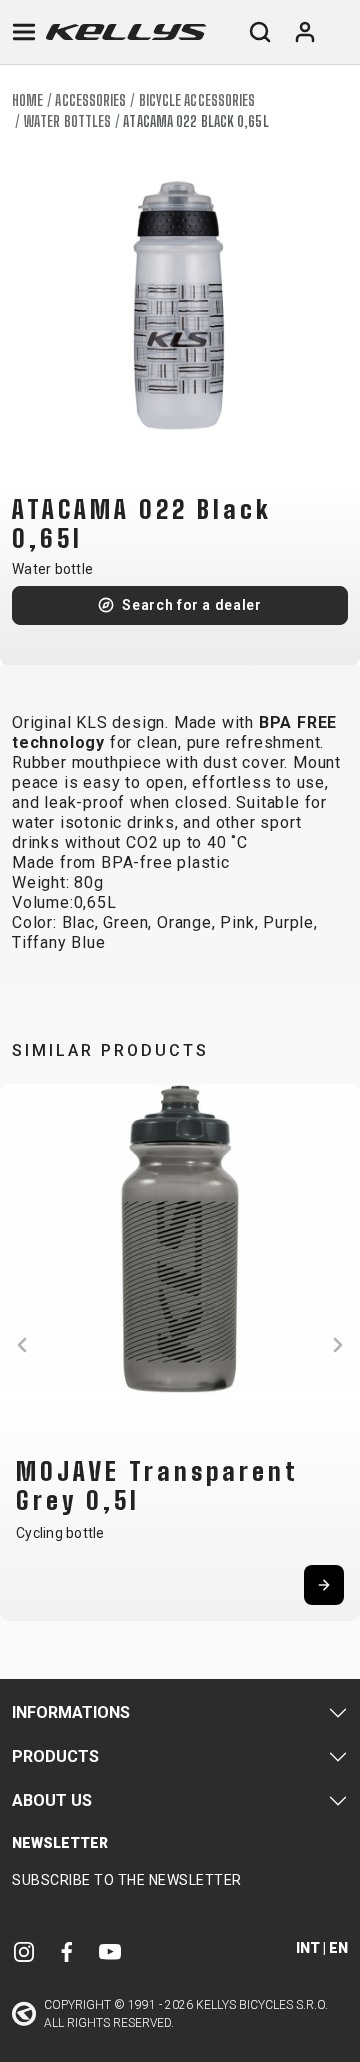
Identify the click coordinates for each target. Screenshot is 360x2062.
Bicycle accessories (197, 100)
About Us (52, 1800)
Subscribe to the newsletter (127, 1880)
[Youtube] (110, 1950)
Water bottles (67, 121)
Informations (71, 1712)
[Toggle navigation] (24, 32)
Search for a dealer (191, 605)
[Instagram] (24, 1950)
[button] (22, 1345)
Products (55, 1756)
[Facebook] (67, 1950)
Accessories (90, 100)
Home (27, 100)
